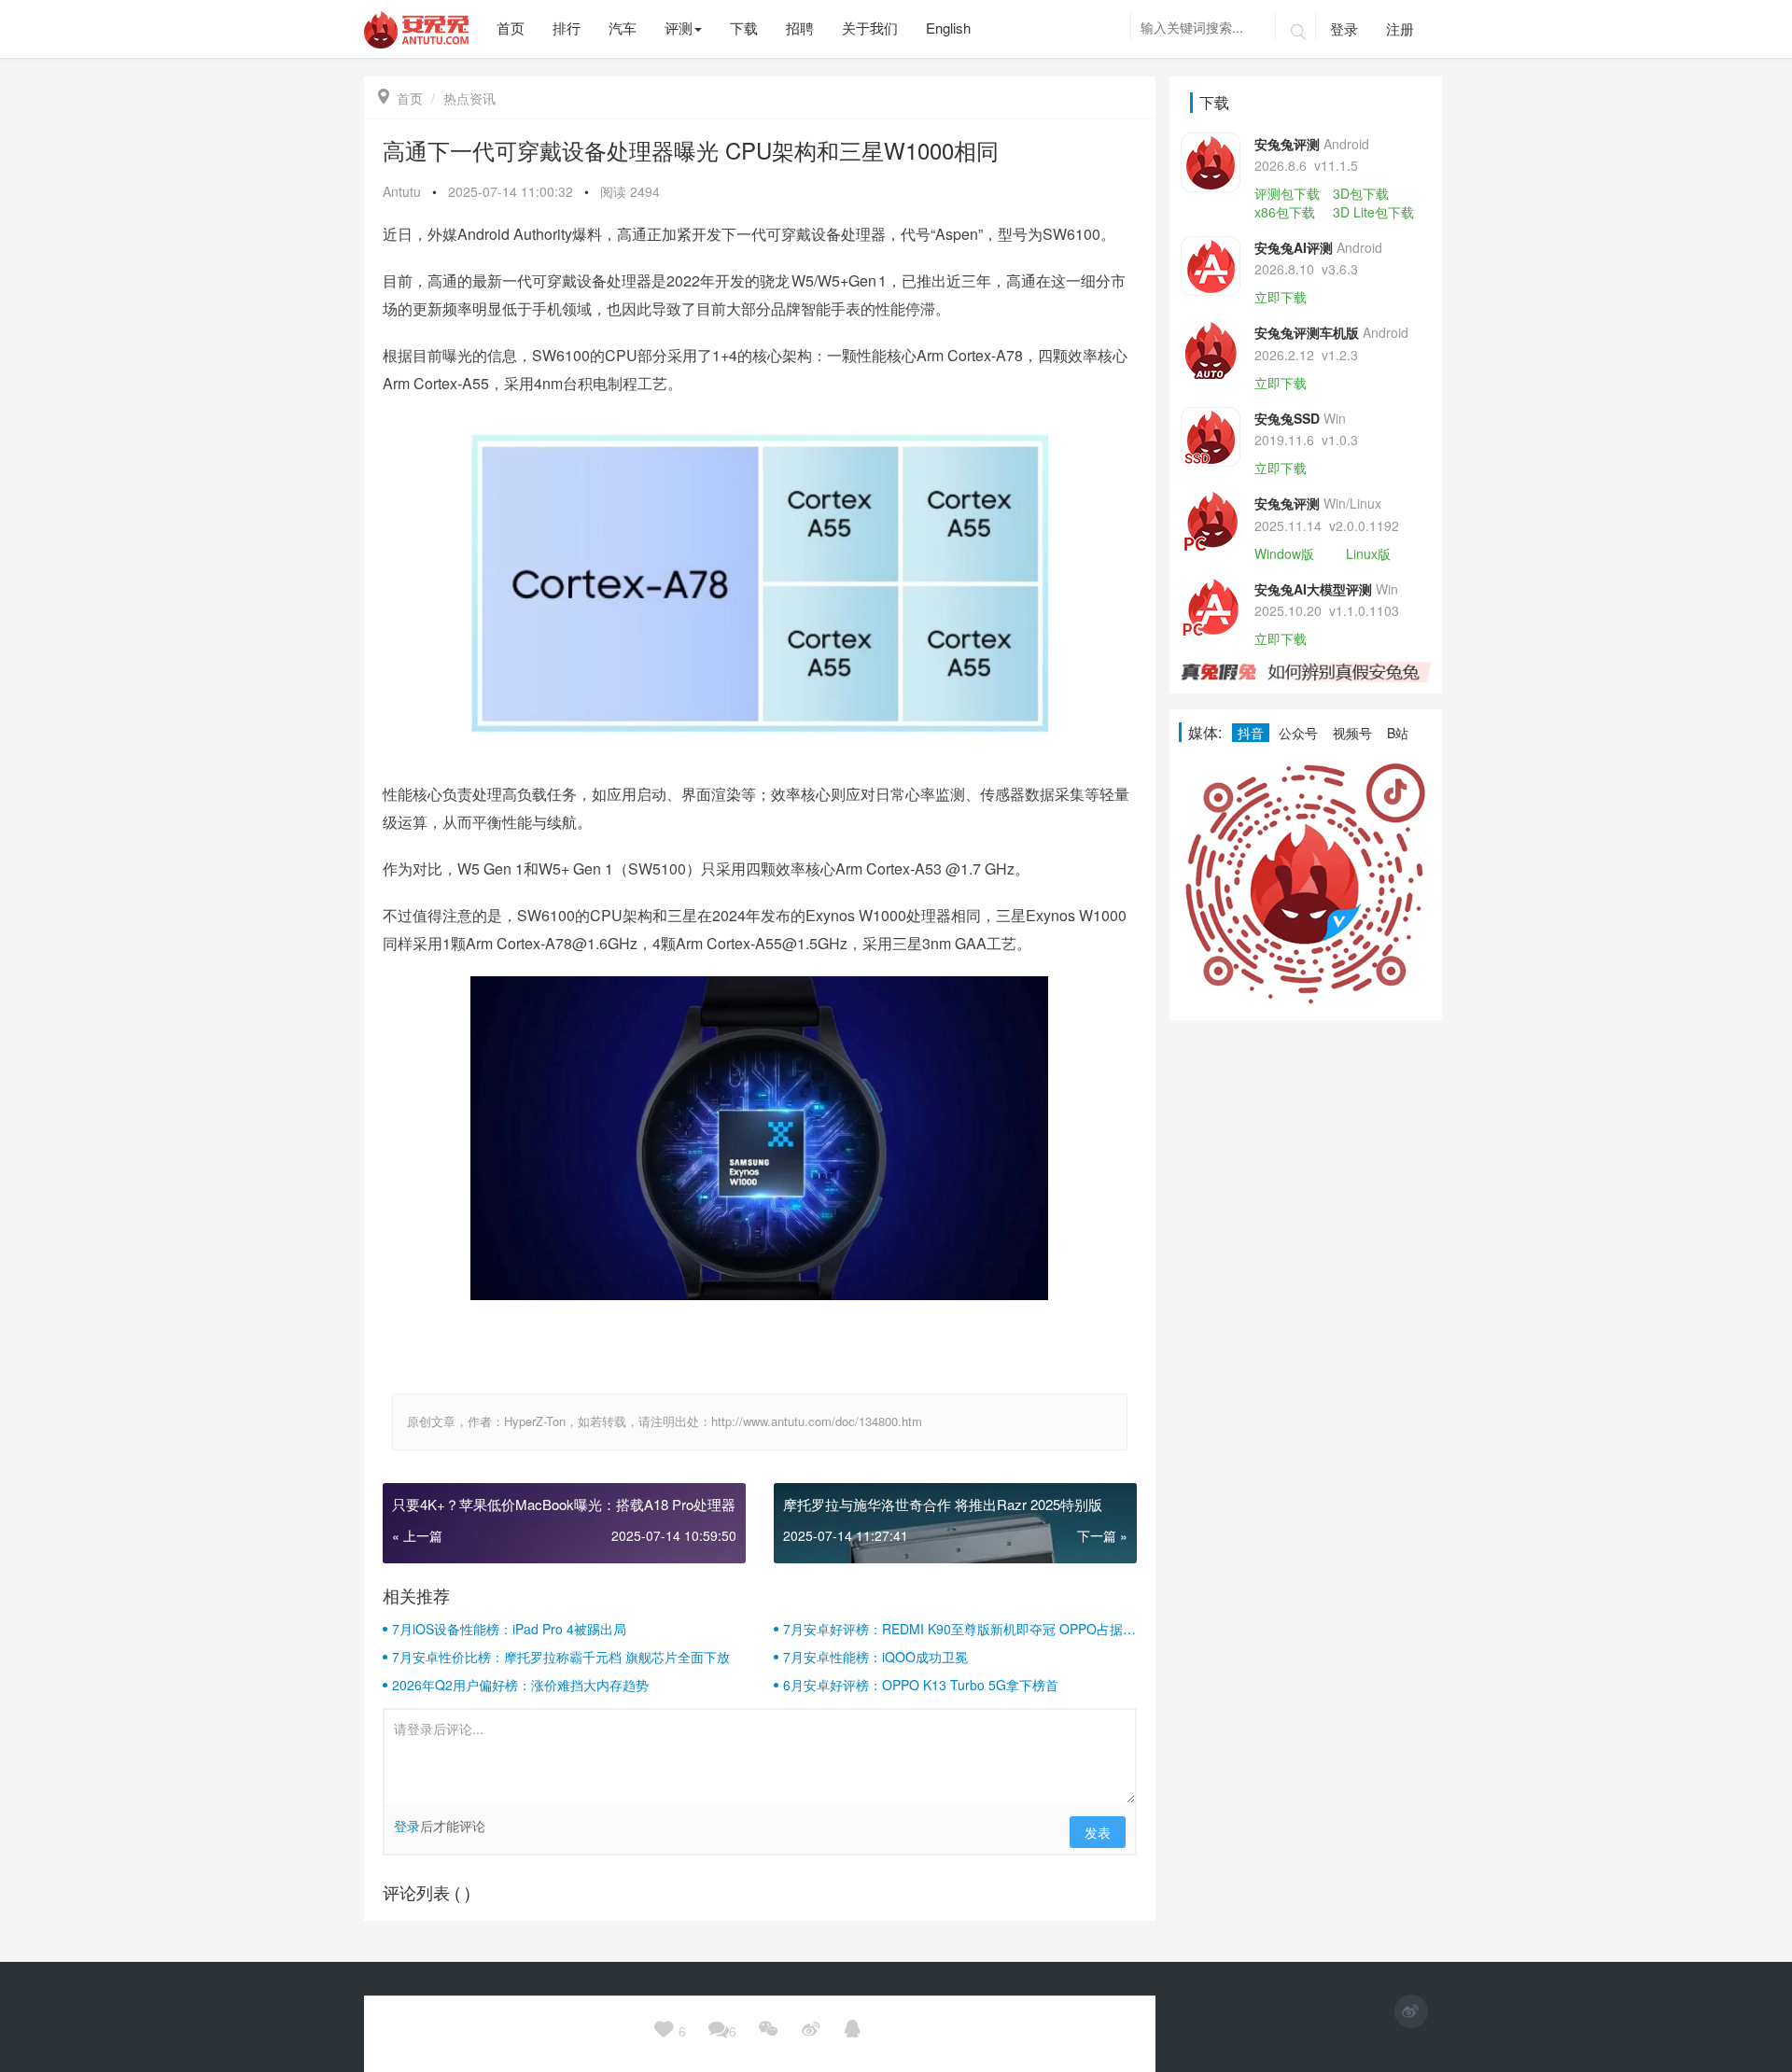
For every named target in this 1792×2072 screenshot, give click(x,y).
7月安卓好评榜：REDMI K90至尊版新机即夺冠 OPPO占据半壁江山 (959, 1629)
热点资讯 (469, 98)
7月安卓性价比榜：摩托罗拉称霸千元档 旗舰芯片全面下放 (561, 1657)
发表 (1098, 1832)
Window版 (1284, 553)
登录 (1344, 28)
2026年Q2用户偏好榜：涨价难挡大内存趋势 (520, 1685)
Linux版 (1368, 553)
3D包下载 (1361, 193)
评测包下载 (1287, 193)
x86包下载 (1285, 212)
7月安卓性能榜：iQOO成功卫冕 (875, 1657)
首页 (400, 98)
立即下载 (1281, 297)
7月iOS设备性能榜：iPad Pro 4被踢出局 (509, 1629)
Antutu (402, 191)
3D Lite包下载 (1373, 212)
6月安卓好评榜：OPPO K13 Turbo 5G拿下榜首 (921, 1685)
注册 (1400, 28)
